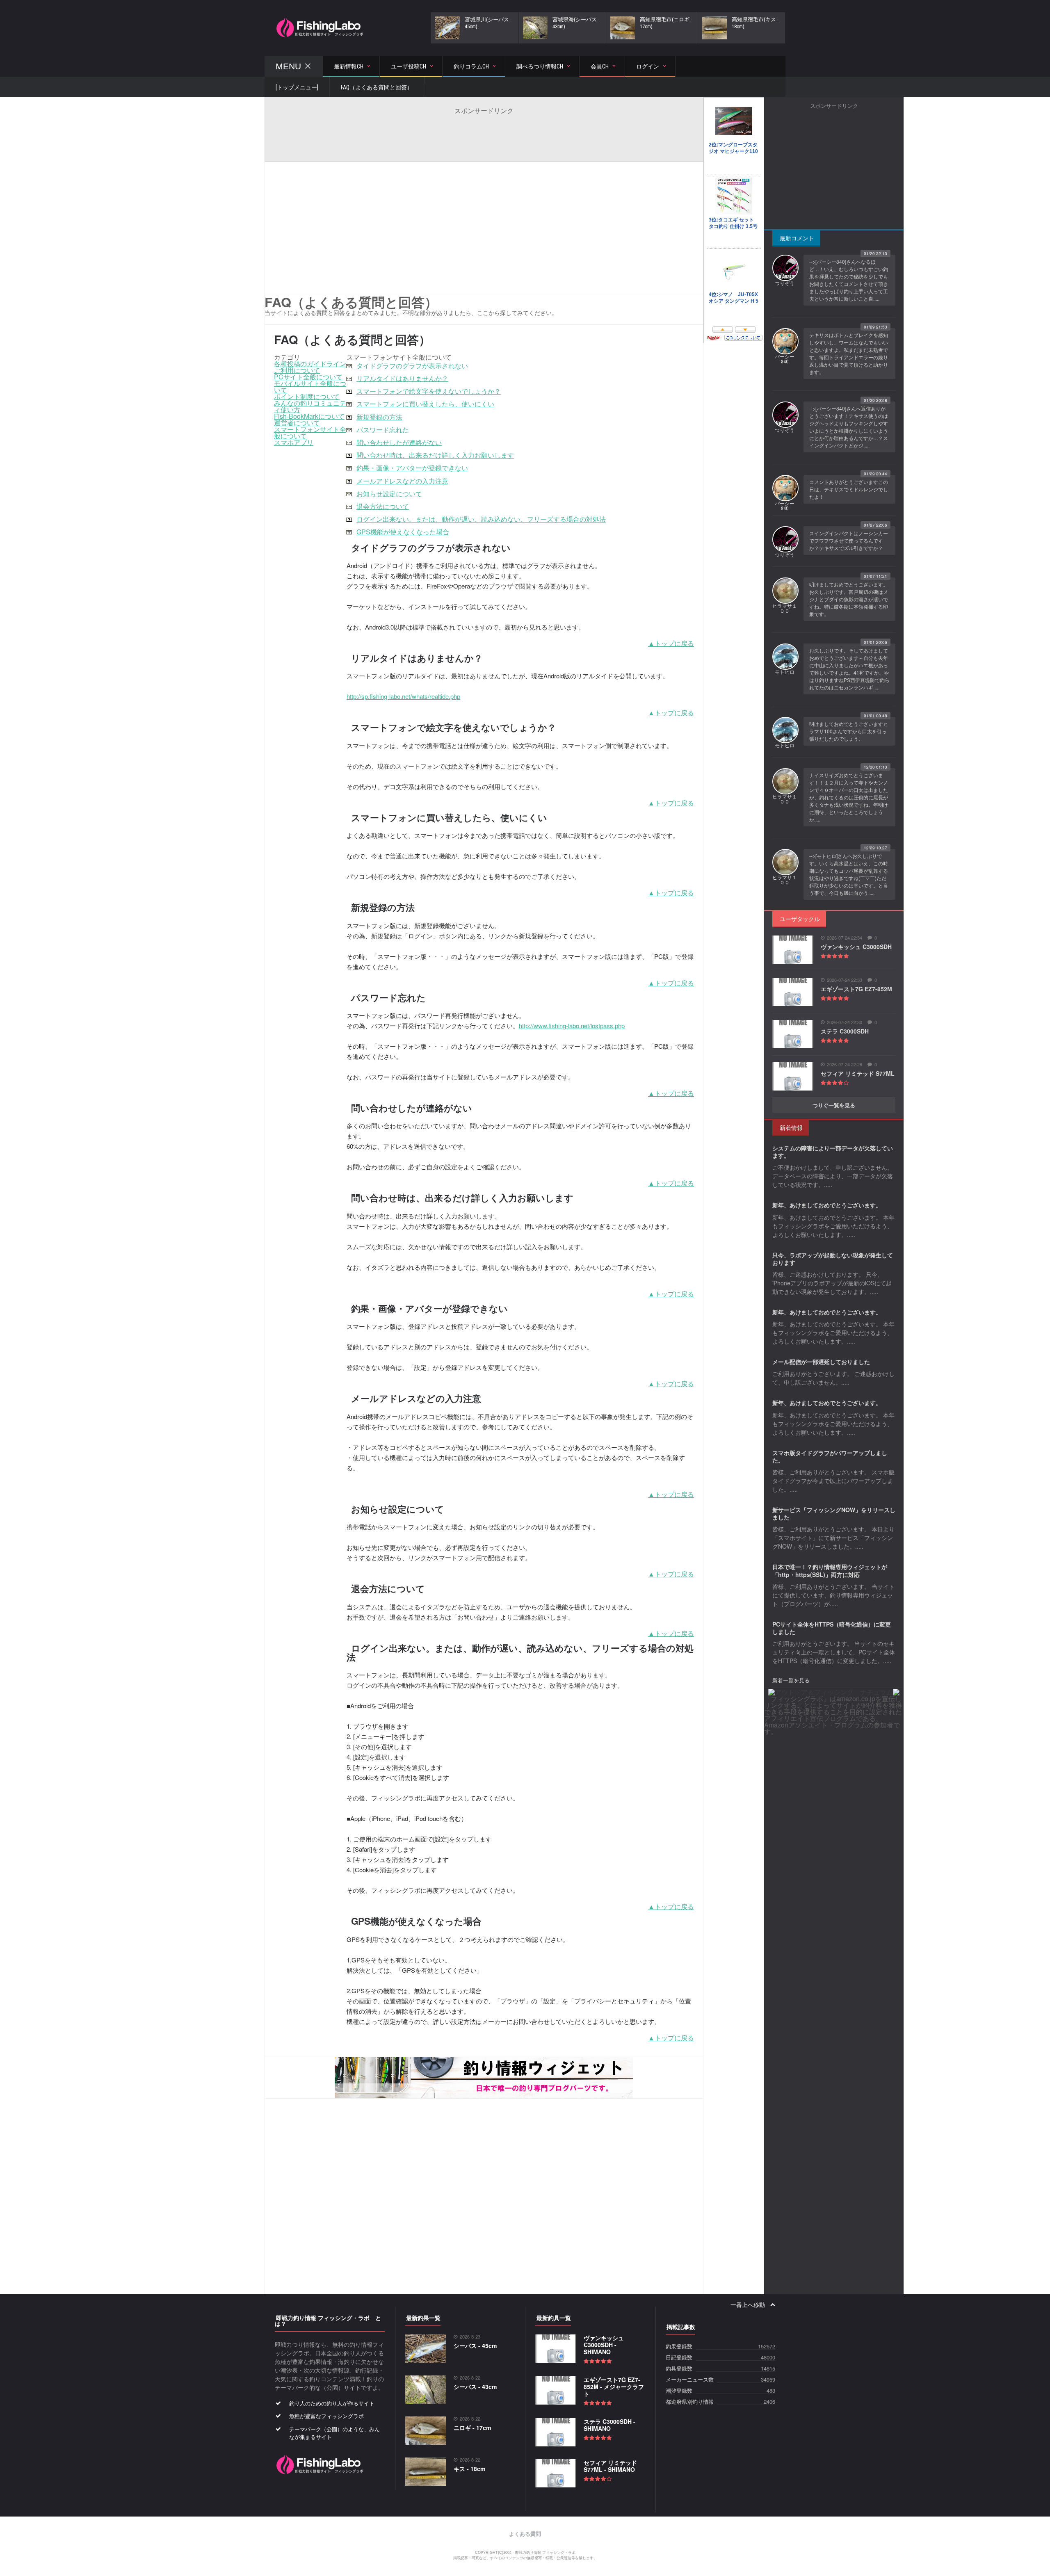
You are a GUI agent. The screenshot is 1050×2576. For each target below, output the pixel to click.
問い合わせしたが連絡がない (399, 442)
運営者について (297, 423)
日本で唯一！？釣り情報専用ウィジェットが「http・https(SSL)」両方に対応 (830, 1570)
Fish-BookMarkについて (309, 416)
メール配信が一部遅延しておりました (821, 1362)
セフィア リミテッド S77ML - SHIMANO (610, 2466)
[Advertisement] (484, 134)
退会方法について (383, 506)
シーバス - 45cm (475, 2346)
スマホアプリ (294, 442)
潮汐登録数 (679, 2391)
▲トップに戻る (671, 643)
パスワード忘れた (383, 430)
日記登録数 (679, 2358)
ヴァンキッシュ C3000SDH (856, 947)
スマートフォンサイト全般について (310, 432)
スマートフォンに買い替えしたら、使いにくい (425, 404)
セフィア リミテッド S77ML (858, 1073)
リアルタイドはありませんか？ (402, 378)
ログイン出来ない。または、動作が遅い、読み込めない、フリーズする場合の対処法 (481, 519)
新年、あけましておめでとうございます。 (827, 1205)
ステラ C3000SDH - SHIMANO (609, 2425)
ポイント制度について (307, 396)
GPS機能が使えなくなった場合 (403, 532)
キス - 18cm (469, 2469)
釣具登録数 (679, 2369)
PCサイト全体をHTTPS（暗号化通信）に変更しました (832, 1628)
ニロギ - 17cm (472, 2428)
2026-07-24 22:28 (845, 1064)
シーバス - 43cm (475, 2387)
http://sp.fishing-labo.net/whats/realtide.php (403, 696)
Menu (288, 66)
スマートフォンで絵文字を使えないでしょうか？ (429, 391)
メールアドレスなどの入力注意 (402, 481)
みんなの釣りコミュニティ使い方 (310, 406)
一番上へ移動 (748, 2305)
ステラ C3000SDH (845, 1031)
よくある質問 (525, 2534)
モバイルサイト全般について (310, 387)
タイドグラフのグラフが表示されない (412, 366)
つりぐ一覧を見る (834, 1105)
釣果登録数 (679, 2347)
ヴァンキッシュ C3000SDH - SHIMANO (604, 2345)
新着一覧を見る (791, 1680)
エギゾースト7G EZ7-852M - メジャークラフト (614, 2387)
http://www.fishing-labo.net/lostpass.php (572, 1026)
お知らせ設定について (389, 494)
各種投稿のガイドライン (310, 364)
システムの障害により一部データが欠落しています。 (833, 1152)
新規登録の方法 (379, 417)
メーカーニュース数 (690, 2380)
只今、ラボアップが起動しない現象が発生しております (833, 1259)
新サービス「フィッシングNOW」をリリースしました (834, 1513)
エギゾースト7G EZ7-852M (856, 989)
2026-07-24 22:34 (845, 938)
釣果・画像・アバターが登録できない (412, 468)
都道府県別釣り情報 (690, 2402)
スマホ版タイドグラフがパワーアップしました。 (830, 1456)
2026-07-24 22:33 (845, 980)
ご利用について (297, 370)
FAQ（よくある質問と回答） (377, 87)
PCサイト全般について (308, 377)
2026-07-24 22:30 (845, 1022)
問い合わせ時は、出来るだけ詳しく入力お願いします (435, 455)
